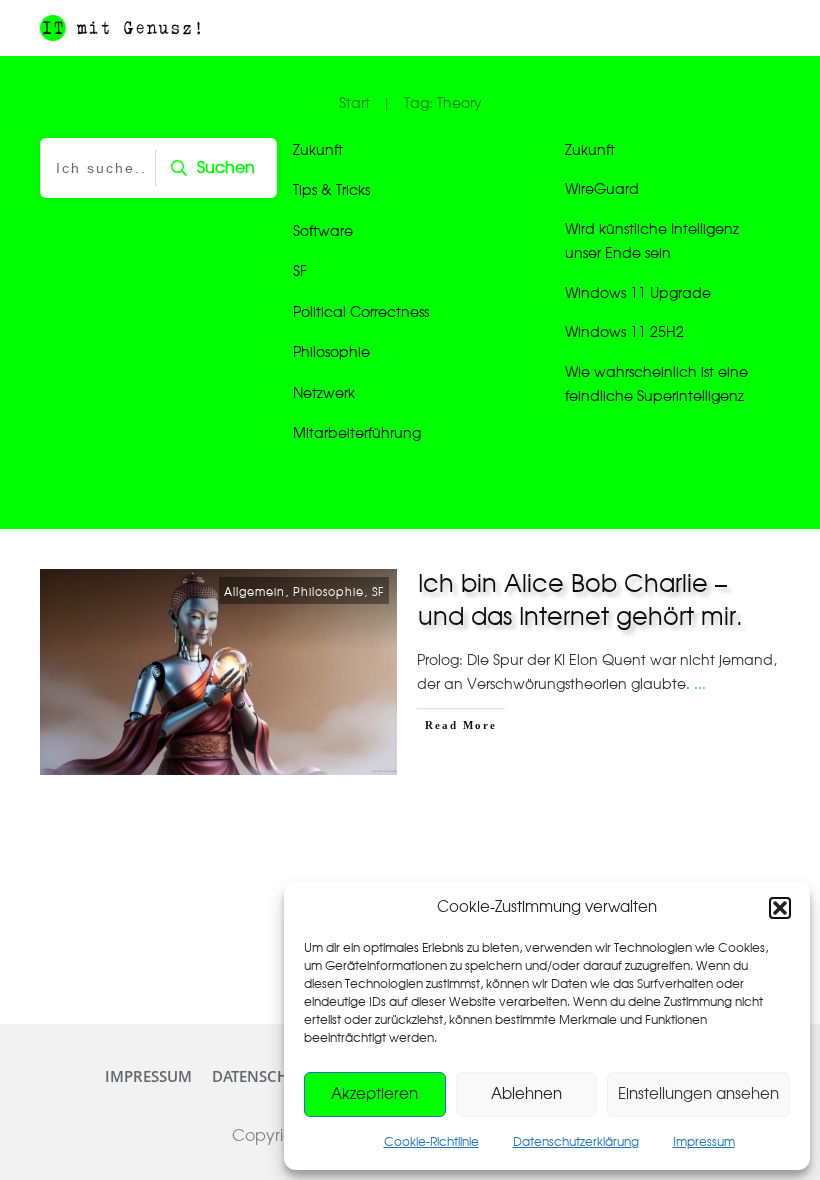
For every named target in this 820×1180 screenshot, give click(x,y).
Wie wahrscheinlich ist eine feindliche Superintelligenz (656, 385)
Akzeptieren (374, 1094)
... (700, 685)
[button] (780, 908)
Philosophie (331, 353)
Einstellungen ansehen (698, 1094)
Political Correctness (361, 313)
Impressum (704, 1142)
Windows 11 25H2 (624, 333)
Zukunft (318, 151)
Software (323, 232)
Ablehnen (526, 1094)
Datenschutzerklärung (576, 1142)
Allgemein (254, 592)
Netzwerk (324, 394)
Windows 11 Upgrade (638, 294)
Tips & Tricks (331, 191)
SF (300, 272)
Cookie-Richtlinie (431, 1142)
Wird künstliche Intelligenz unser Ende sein (652, 242)
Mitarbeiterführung (357, 434)
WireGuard (602, 190)
